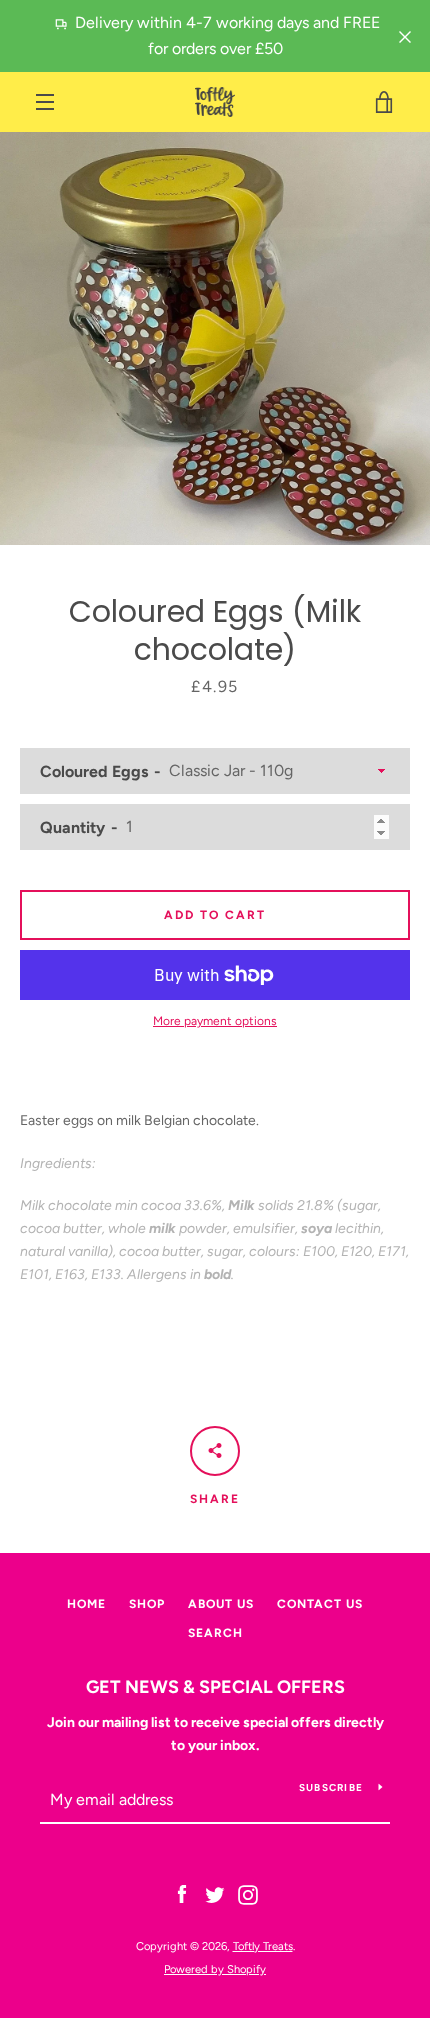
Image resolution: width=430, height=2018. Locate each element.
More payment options (215, 1021)
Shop (147, 1604)
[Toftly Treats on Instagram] (248, 1894)
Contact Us (320, 1604)
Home (86, 1604)
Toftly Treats (263, 1946)
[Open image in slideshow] (215, 338)
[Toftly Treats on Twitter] (215, 1894)
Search (215, 1633)
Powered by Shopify (215, 1969)
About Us (221, 1604)
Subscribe (331, 1787)
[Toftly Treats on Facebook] (182, 1894)
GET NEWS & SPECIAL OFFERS (215, 1687)
